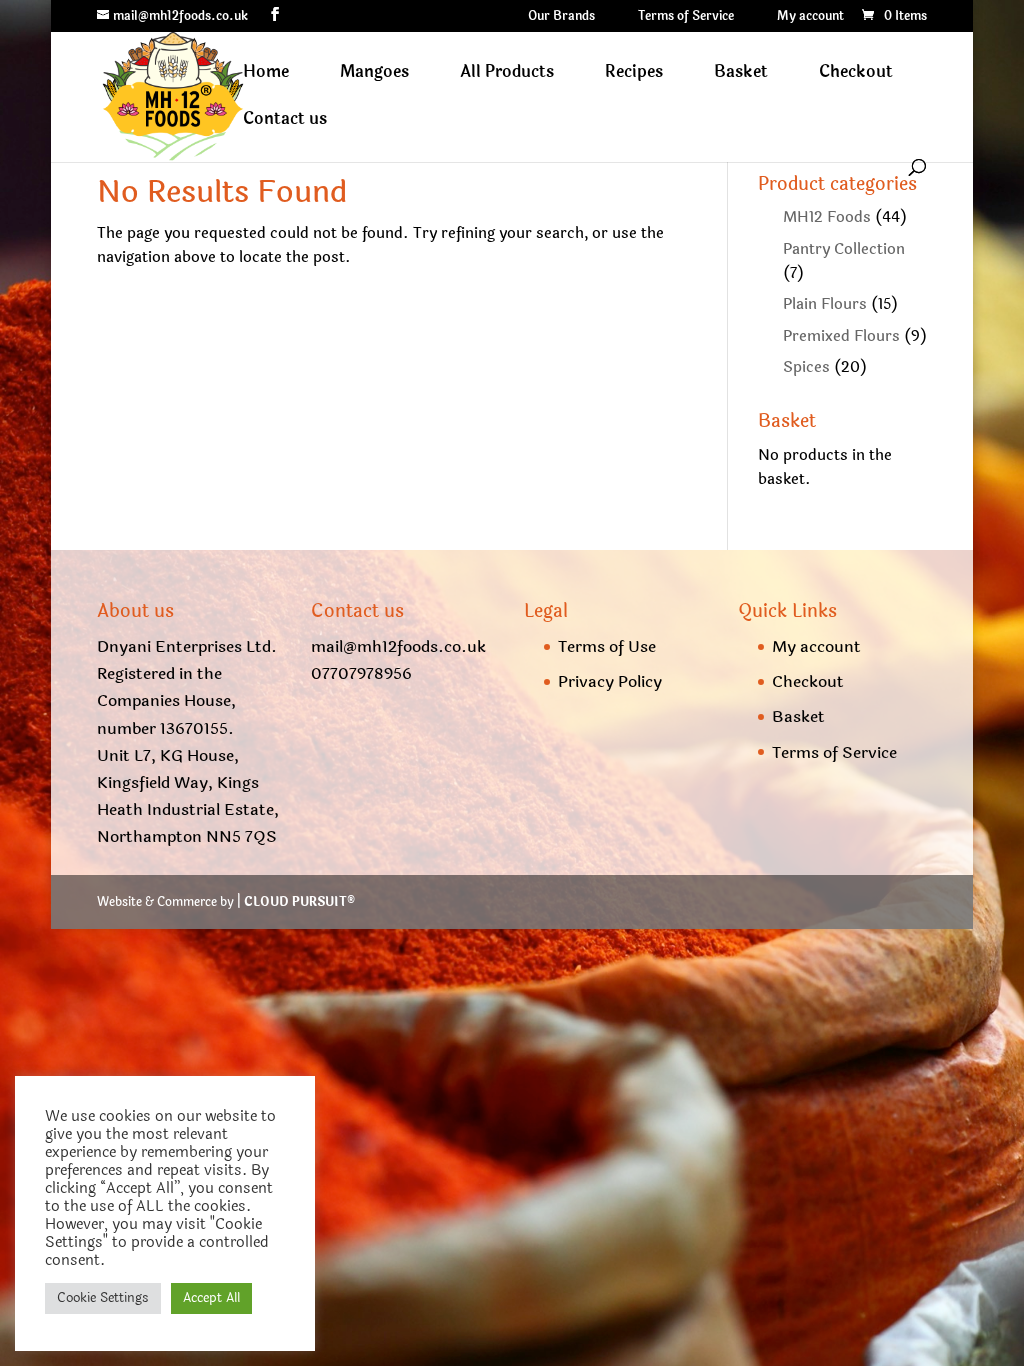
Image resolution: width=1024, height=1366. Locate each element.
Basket (741, 74)
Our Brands (561, 17)
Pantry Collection (844, 249)
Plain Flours (825, 304)
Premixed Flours (841, 336)
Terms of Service (686, 17)
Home (266, 74)
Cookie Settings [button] (103, 1298)
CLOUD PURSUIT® (299, 902)
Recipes (634, 74)
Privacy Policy (610, 681)
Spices (806, 367)
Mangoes (374, 74)
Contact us (285, 121)
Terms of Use (607, 646)
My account (810, 17)
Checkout (856, 74)
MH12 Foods (827, 217)
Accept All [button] (211, 1298)
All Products (507, 74)
